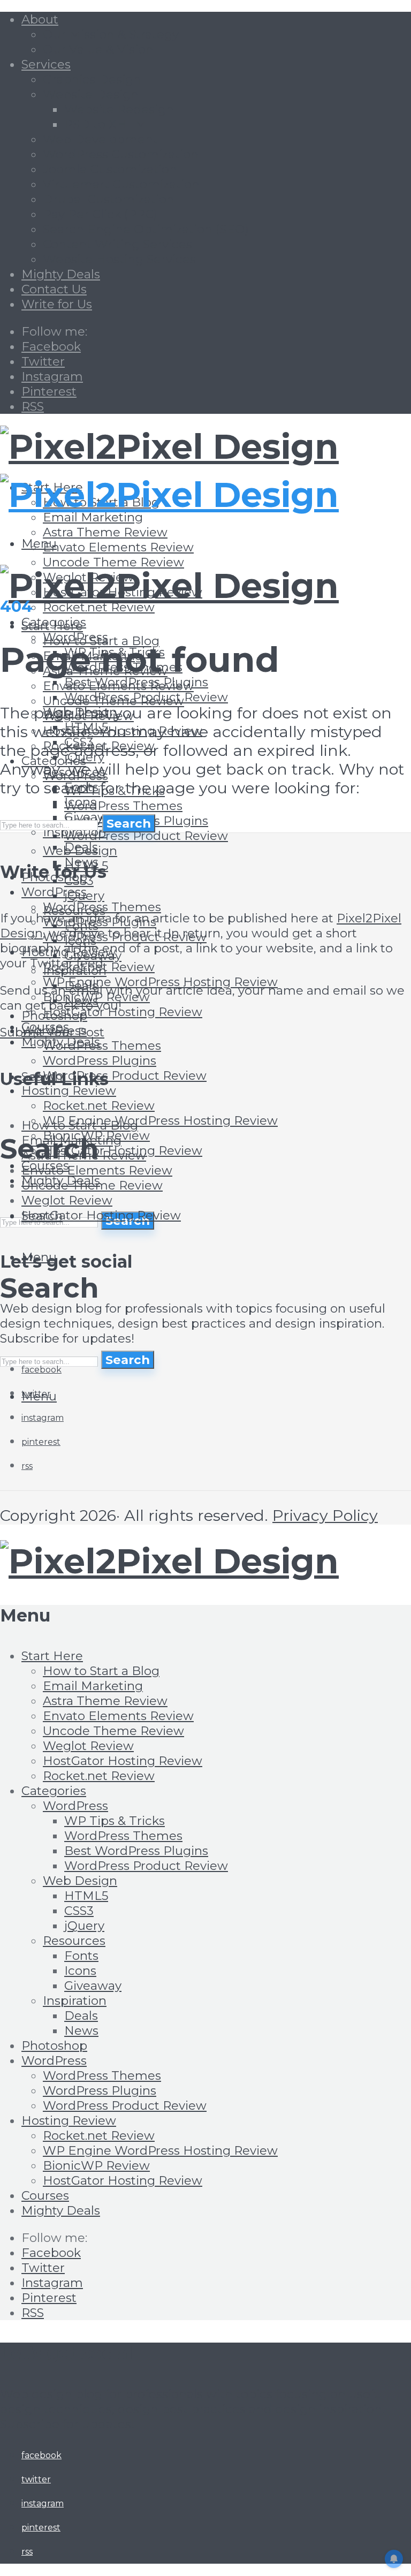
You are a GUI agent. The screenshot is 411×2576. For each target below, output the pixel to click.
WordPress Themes (123, 806)
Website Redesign (119, 109)
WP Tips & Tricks (115, 1821)
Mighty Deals (61, 274)
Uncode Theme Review (113, 562)
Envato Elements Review (118, 547)
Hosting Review (69, 1090)
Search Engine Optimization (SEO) (146, 229)
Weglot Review (67, 1200)
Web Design (80, 851)
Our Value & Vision (98, 49)
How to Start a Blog (80, 1125)
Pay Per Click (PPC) (100, 214)
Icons (80, 1971)
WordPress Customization (121, 154)
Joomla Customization (110, 169)
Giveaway (93, 1986)
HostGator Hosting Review (123, 1012)
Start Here (52, 626)
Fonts (81, 1956)
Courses (45, 2195)
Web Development (100, 139)
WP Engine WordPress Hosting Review (160, 982)
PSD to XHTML (109, 124)
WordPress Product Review (146, 836)
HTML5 (86, 1896)
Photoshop (54, 1016)
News (81, 2031)
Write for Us (57, 304)
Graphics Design (92, 79)
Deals (81, 2016)
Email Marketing (93, 517)
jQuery (84, 896)
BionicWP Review (96, 2165)
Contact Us (54, 289)
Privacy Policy (325, 1515)
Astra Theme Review (105, 532)
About (40, 19)
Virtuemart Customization (121, 184)
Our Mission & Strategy (111, 34)
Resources (74, 1941)
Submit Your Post (52, 1032)
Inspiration (75, 2001)
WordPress (75, 1806)
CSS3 (79, 1911)
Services (46, 64)
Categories (54, 1791)
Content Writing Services (117, 244)
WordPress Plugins (100, 1060)
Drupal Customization (109, 199)
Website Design (91, 94)
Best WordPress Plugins (136, 1851)
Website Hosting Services (119, 259)
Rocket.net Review (99, 607)
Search (128, 1360)
